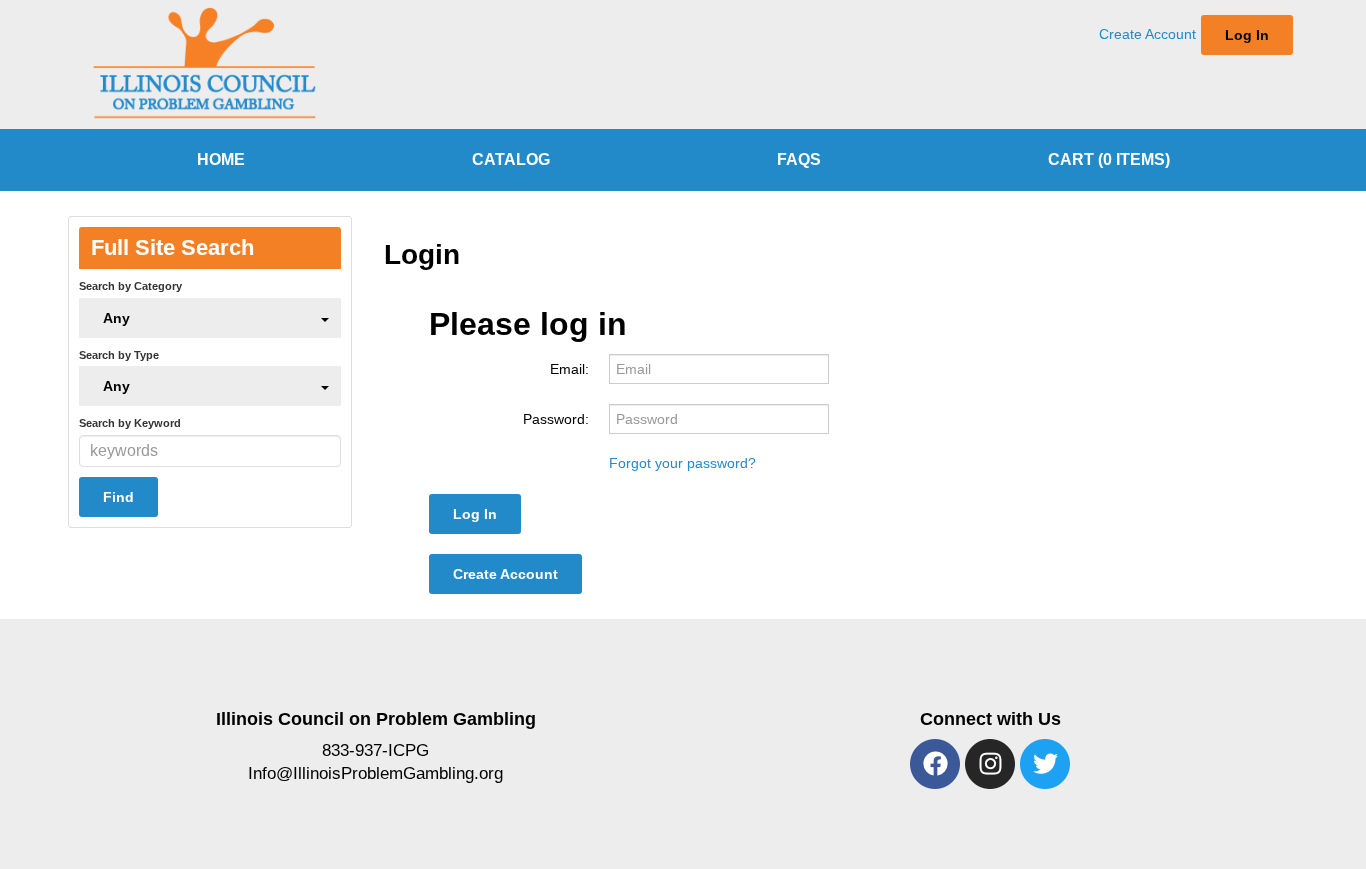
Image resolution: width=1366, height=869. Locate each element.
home (221, 159)
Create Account (1147, 34)
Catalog (511, 159)
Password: (556, 419)
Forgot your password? (682, 463)
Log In (1247, 35)
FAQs (799, 159)
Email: (569, 369)
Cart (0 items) (1109, 159)
